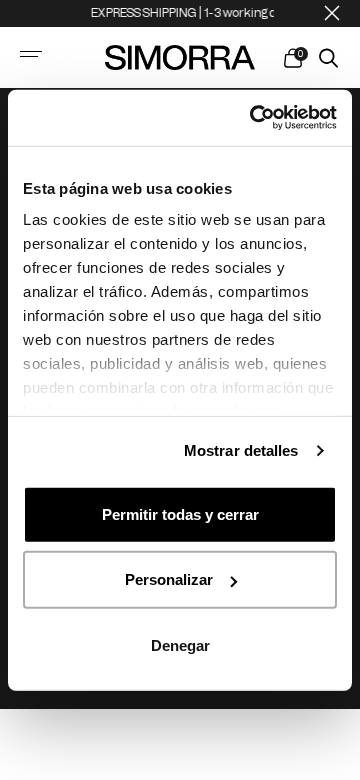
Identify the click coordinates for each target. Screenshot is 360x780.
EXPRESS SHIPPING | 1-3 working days (190, 13)
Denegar (180, 644)
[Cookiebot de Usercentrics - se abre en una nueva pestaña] (254, 118)
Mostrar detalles (241, 450)
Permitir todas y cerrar (180, 513)
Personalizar (169, 579)
